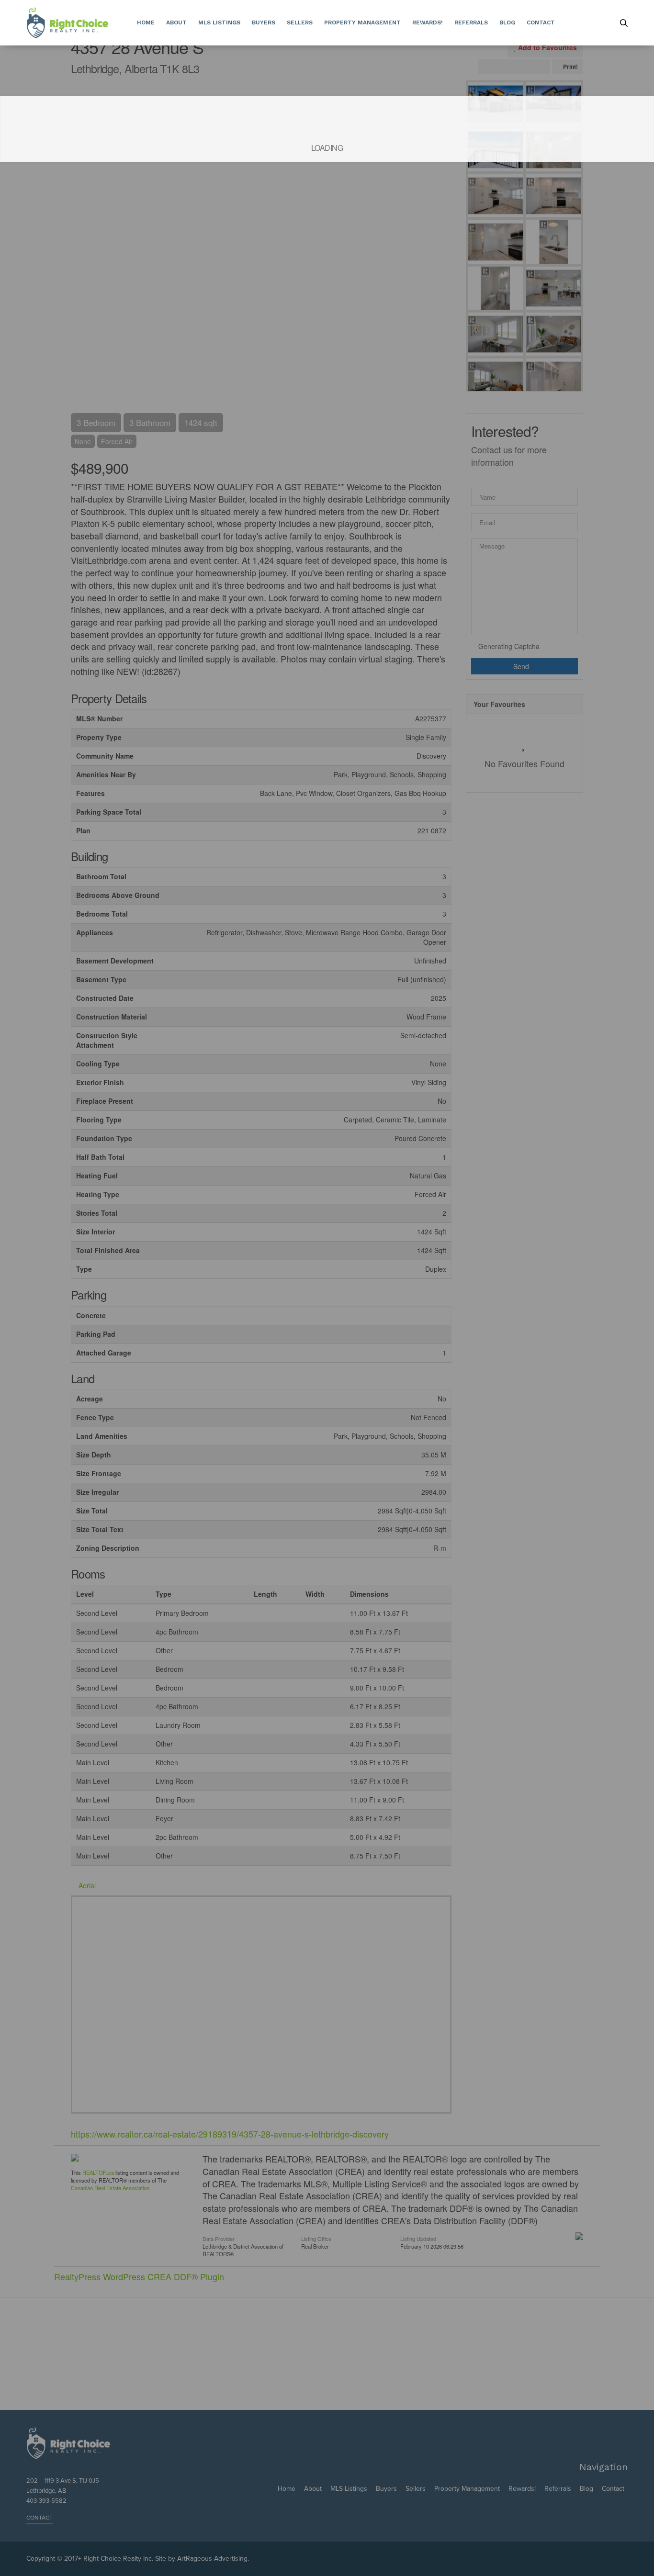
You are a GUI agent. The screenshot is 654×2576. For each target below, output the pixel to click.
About (176, 22)
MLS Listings (219, 22)
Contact (541, 22)
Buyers (264, 22)
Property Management (362, 22)
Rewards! (428, 22)
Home (146, 22)
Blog (507, 22)
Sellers (300, 22)
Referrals (471, 22)
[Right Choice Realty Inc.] (67, 23)
